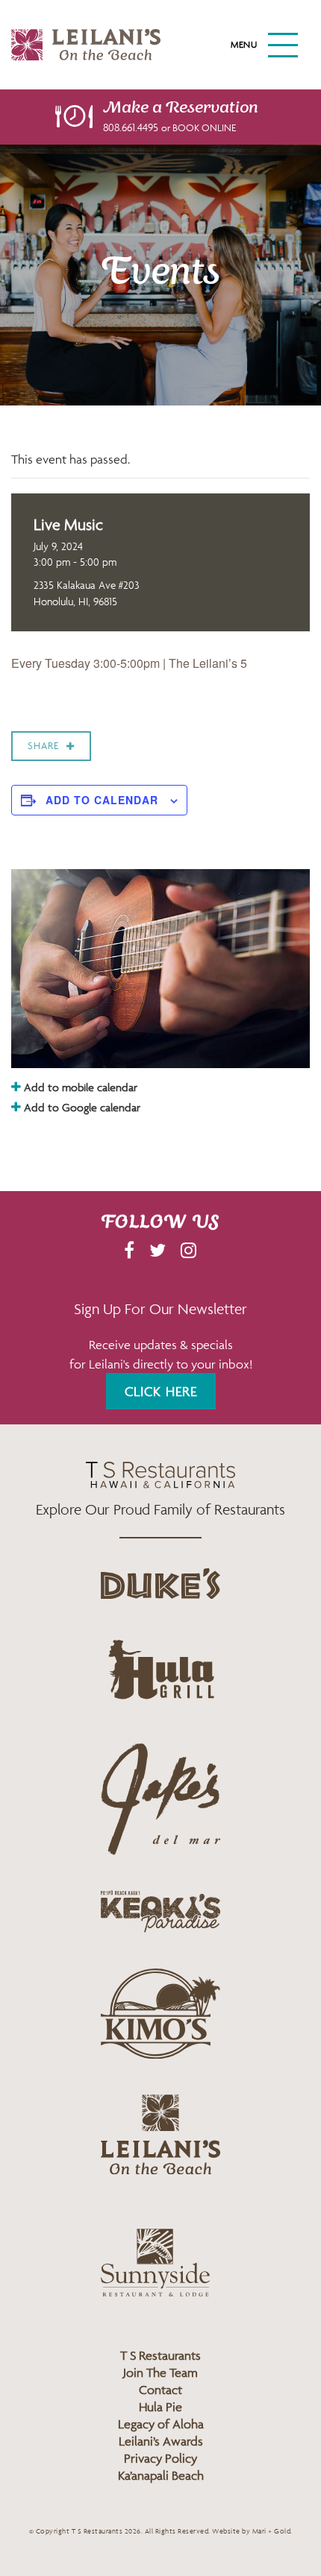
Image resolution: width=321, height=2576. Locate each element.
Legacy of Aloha (161, 2424)
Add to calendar (102, 800)
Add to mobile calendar (79, 1087)
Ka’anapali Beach (161, 2475)
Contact (160, 2390)
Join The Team (160, 2373)
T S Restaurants (160, 2355)
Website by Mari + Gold (251, 2531)
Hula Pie (160, 2407)
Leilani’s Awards (161, 2441)
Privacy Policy (160, 2458)
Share (43, 746)
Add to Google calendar (81, 1107)
